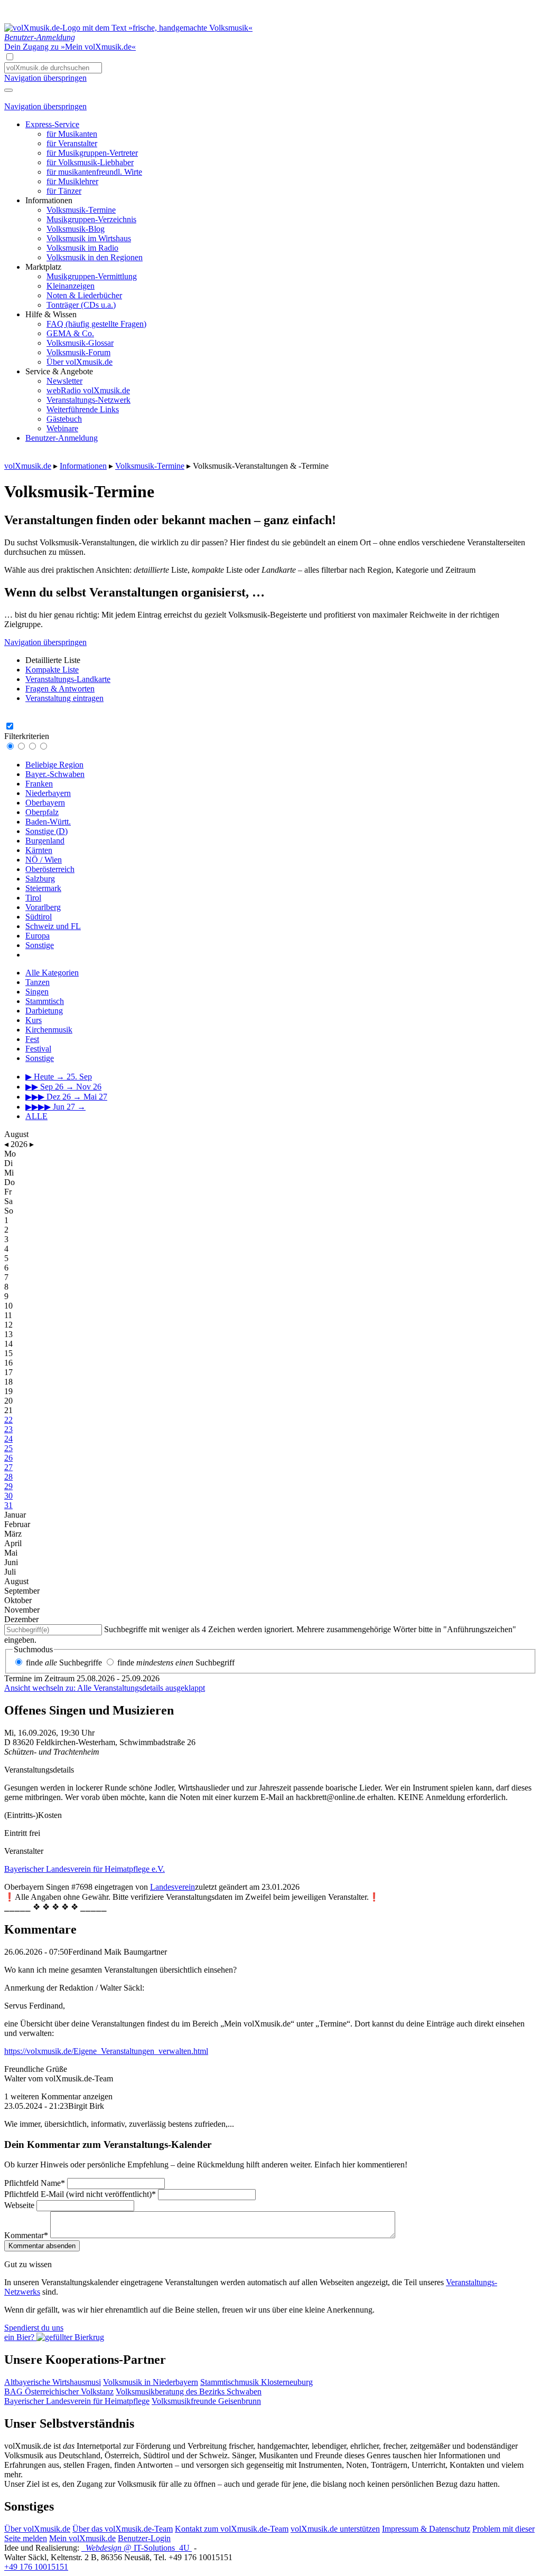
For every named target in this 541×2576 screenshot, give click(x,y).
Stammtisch (45, 1001)
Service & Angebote (59, 371)
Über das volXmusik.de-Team (123, 2529)
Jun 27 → (55, 1107)
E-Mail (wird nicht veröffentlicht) (80, 2194)
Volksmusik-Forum (78, 352)
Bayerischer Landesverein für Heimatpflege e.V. (85, 1869)
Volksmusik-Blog (76, 229)
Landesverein (172, 1887)
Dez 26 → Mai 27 (66, 1097)
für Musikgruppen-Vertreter (92, 153)
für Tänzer (64, 191)
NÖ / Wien (44, 860)
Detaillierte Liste (53, 660)
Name (35, 2183)
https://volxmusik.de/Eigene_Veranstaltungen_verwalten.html (106, 2051)
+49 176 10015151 (36, 2567)
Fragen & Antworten (60, 689)
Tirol (33, 898)
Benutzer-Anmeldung (62, 438)
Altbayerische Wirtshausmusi (53, 2382)
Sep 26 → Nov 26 (63, 1087)
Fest (32, 1039)
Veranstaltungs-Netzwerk (88, 400)
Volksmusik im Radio (82, 248)
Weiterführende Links (83, 409)
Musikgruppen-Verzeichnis (91, 219)
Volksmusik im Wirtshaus (89, 238)
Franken (39, 784)
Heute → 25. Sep (59, 1077)
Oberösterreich (50, 869)
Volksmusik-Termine (81, 210)
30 (8, 1496)
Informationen (49, 200)
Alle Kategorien (52, 973)
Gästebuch (64, 419)
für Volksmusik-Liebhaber (90, 162)
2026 (19, 1144)
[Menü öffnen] (8, 90)
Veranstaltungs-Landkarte (68, 679)
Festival (38, 1049)
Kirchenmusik (49, 1030)
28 (8, 1477)
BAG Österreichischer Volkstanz (59, 2392)
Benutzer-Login (144, 2538)
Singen (37, 992)
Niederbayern (48, 793)
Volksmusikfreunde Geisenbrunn (206, 2401)
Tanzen (38, 982)
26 (8, 1458)
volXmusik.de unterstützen (335, 2529)
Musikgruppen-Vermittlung (92, 276)
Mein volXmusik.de (82, 2538)
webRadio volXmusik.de (88, 390)
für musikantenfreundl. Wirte (94, 172)
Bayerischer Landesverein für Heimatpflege (77, 2401)
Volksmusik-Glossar (80, 343)
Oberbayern (45, 803)
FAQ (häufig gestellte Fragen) (96, 324)
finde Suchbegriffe (64, 1663)
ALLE (36, 1116)
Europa (38, 936)
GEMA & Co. (70, 333)
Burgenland (45, 841)
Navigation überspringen (45, 78)
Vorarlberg (43, 907)
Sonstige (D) (46, 831)
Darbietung (44, 1011)
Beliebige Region (54, 765)
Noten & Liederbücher (84, 295)
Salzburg (40, 879)
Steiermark (43, 888)
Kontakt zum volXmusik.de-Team (232, 2529)
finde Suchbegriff (176, 1663)
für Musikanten (72, 134)
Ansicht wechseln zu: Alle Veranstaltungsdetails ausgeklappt (105, 1688)
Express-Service (52, 124)
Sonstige (40, 945)
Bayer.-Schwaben (55, 774)
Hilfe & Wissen (51, 314)
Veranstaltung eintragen (64, 698)
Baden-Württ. (48, 822)
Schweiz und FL (53, 926)
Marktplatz (43, 267)
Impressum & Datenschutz (426, 2529)
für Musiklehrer (72, 181)
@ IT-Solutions (138, 2548)
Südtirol (39, 917)
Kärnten (39, 850)
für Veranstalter (72, 143)
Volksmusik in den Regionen (95, 257)
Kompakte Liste (52, 670)
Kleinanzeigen (71, 286)
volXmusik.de (28, 466)
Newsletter (64, 381)
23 (8, 1429)
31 (8, 1505)
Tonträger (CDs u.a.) (81, 305)
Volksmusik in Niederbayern (151, 2382)
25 (8, 1448)
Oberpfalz (42, 812)
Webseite (19, 2205)
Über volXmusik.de (80, 362)
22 (8, 1420)
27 (8, 1467)
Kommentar (26, 2235)
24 (8, 1439)
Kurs (34, 1020)
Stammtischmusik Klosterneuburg (256, 2382)
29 (8, 1486)
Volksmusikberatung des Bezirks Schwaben (189, 2392)
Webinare (62, 428)
